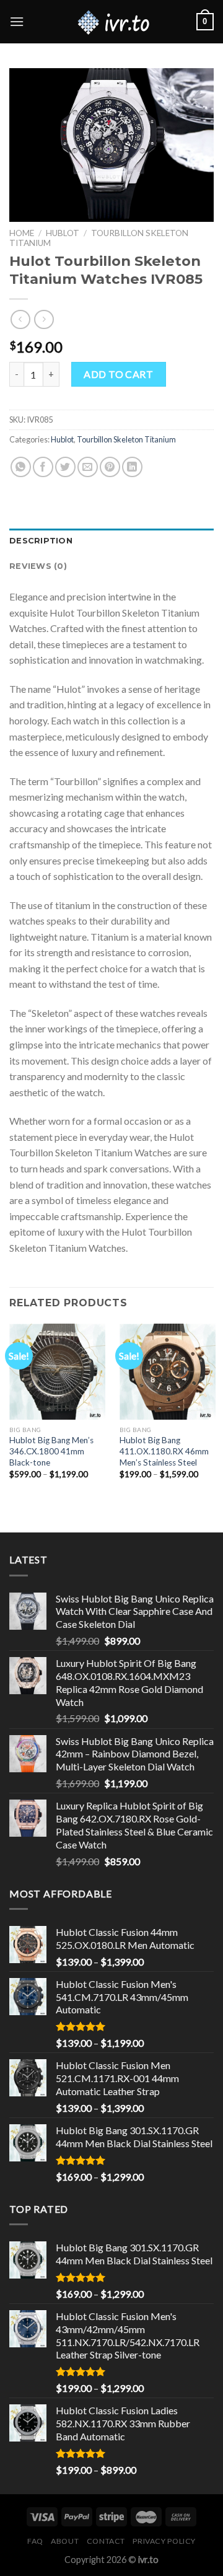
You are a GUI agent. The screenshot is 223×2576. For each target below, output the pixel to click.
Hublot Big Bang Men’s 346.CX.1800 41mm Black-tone (51, 1451)
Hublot (63, 233)
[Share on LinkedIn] (132, 467)
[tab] (111, 541)
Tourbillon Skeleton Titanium (126, 439)
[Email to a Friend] (88, 467)
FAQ (35, 2541)
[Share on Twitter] (65, 467)
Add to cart (118, 374)
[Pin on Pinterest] (110, 467)
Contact (106, 2541)
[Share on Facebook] (43, 467)
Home (22, 233)
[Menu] (17, 21)
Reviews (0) (38, 566)
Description (41, 541)
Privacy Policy (164, 2541)
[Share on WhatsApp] (21, 467)
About (65, 2541)
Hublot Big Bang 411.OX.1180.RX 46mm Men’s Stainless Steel (164, 1451)
